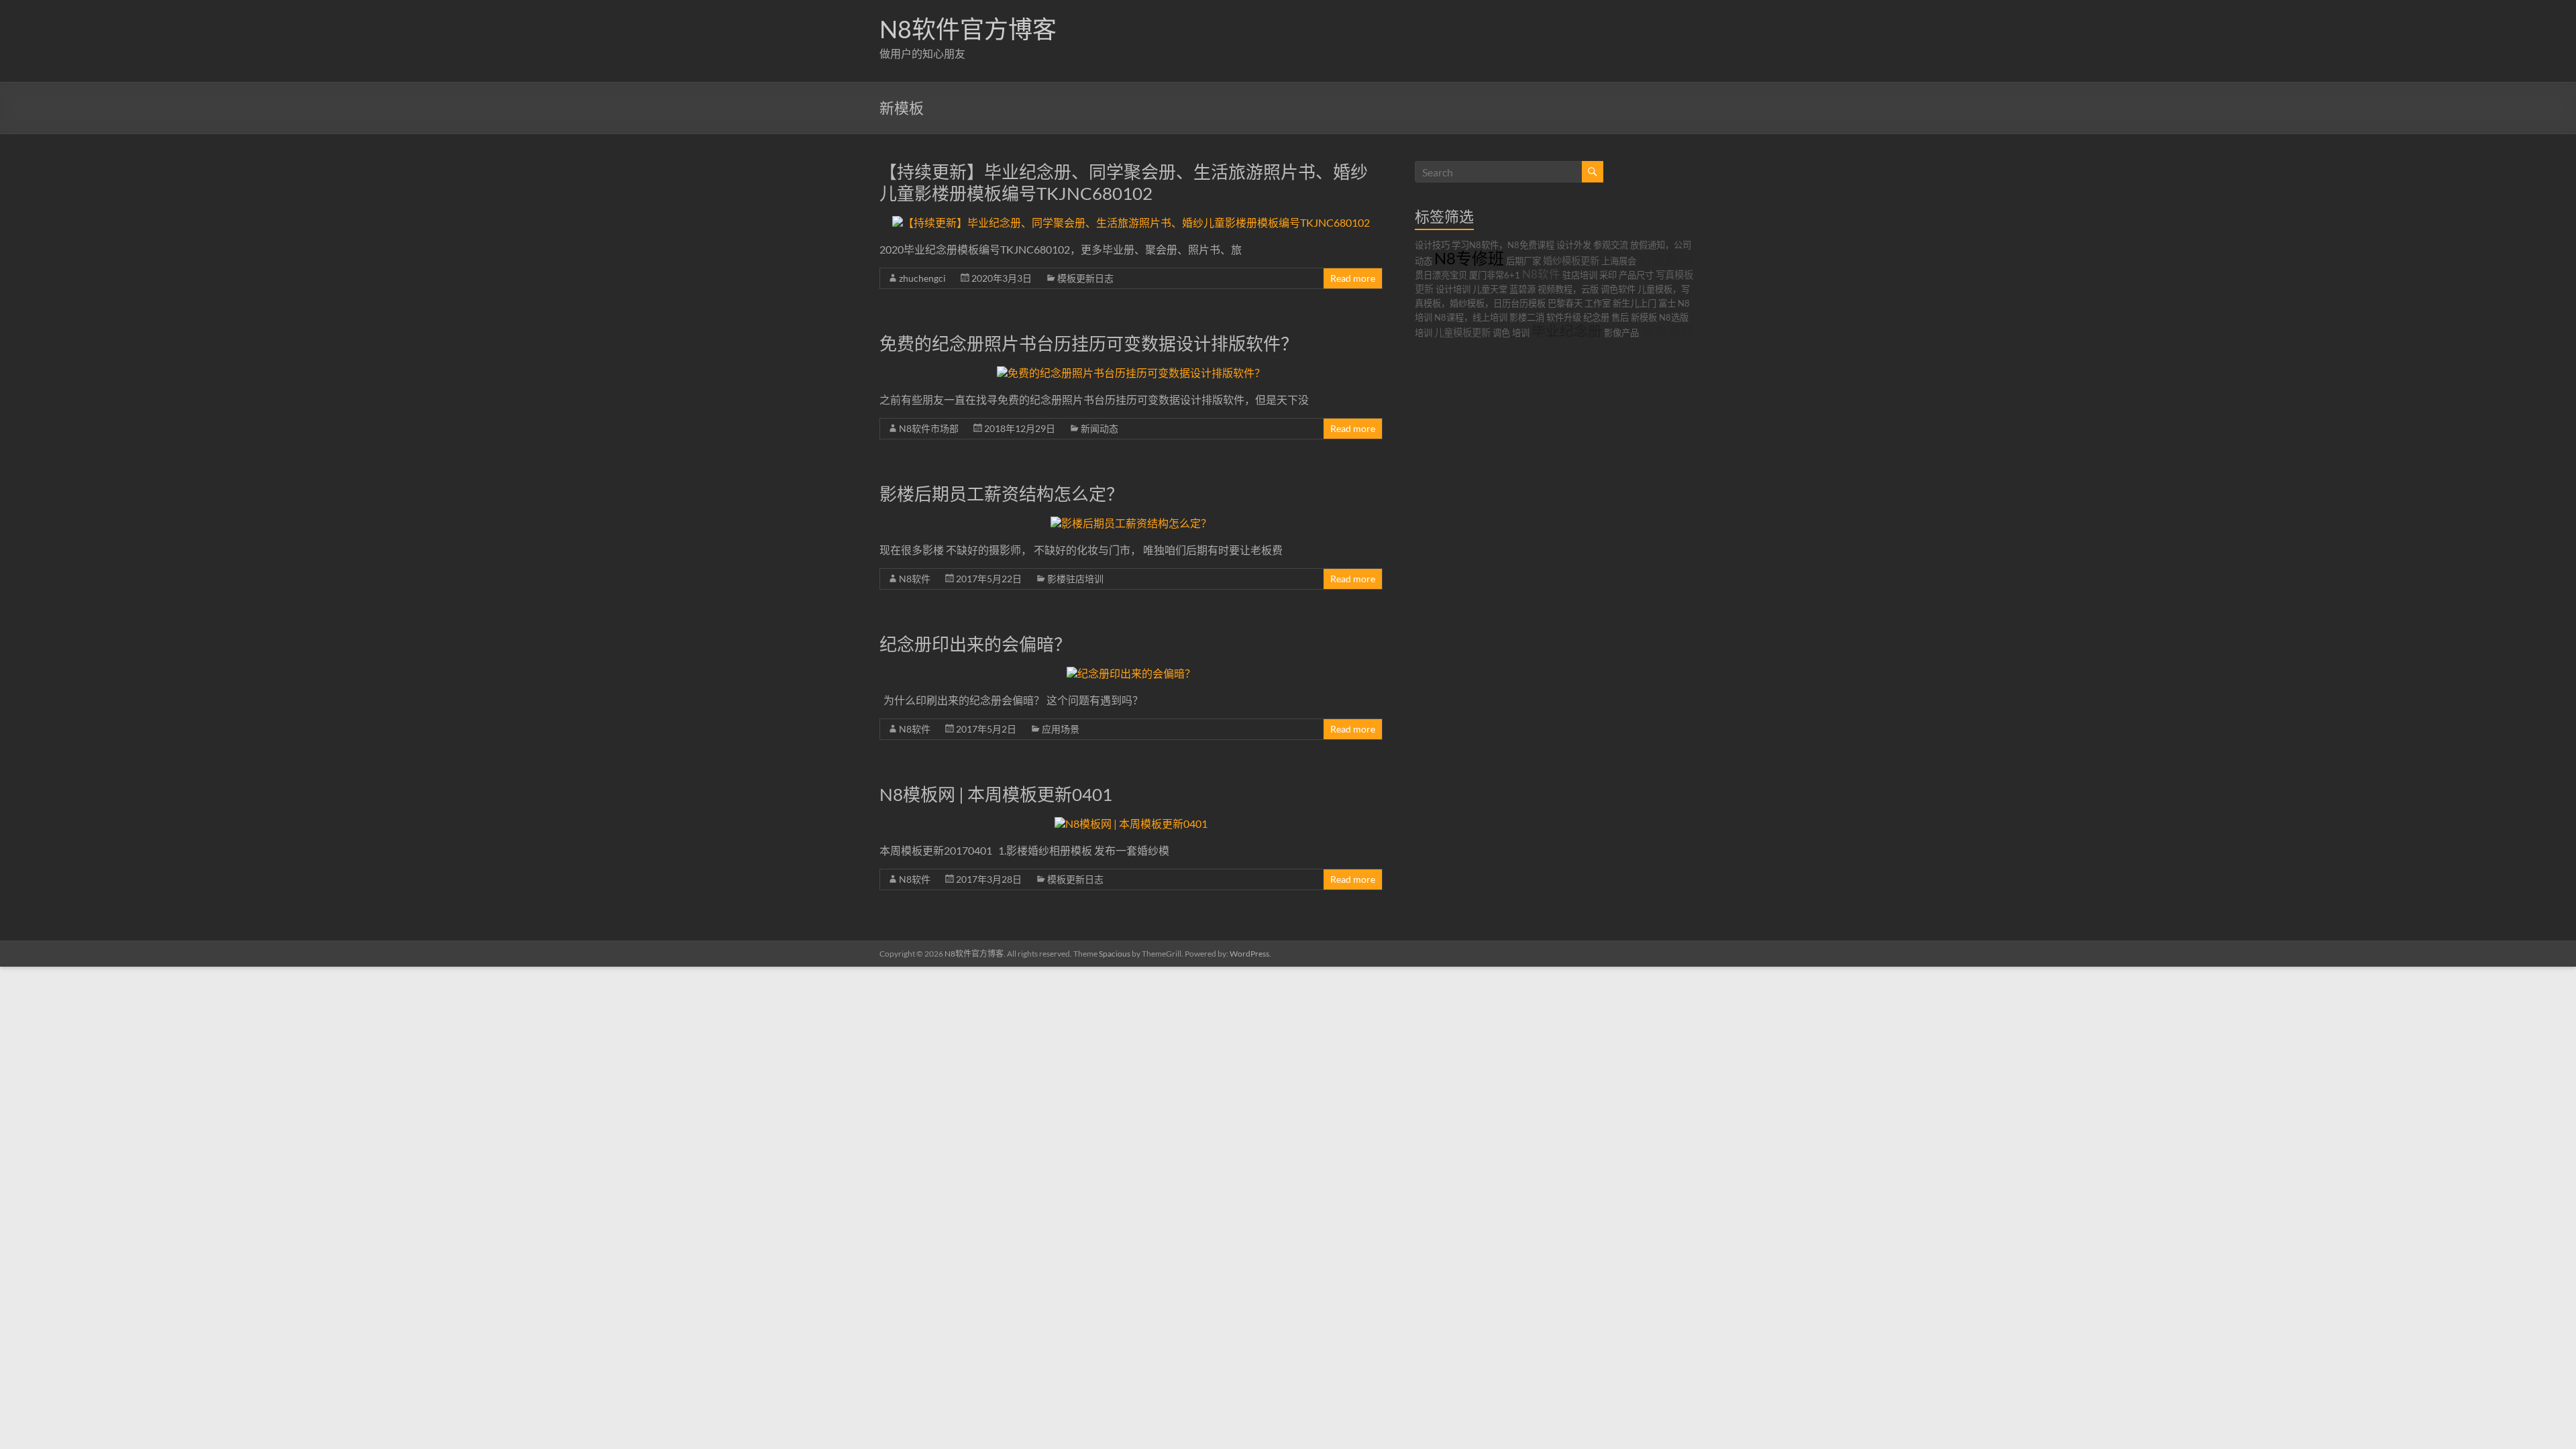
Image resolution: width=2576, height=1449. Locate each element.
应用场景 (1061, 729)
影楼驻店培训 (1075, 579)
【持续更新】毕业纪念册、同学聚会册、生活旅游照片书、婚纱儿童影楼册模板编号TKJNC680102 (1124, 182)
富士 (1667, 303)
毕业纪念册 (1567, 330)
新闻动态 (1099, 428)
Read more (1353, 278)
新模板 (1644, 317)
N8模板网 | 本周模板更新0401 (996, 794)
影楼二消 (1527, 317)
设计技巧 (1432, 245)
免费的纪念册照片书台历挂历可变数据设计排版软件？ (1089, 343)
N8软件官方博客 (968, 29)
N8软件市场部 (929, 428)
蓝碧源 (1522, 289)
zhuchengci (922, 278)
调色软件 (1618, 289)
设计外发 (1574, 245)
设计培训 (1453, 289)
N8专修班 (1469, 258)
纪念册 (1596, 317)
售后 (1620, 317)
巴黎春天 (1565, 303)
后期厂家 (1523, 261)
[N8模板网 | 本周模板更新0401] (1131, 823)
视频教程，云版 (1568, 289)
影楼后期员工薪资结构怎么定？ (1002, 494)
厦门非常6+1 (1495, 275)
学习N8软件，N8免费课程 (1503, 245)
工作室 (1598, 303)
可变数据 (1665, 259)
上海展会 (1619, 261)
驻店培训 (1580, 275)
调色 (1501, 333)
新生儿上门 (1634, 303)
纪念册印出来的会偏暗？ (975, 644)
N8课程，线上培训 (1471, 317)
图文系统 (1668, 331)
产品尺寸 (1636, 275)
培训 (1521, 333)
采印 (1608, 275)
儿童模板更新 (1462, 332)
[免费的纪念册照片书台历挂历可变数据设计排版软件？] (1131, 373)
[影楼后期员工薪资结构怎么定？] (1131, 523)
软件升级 (1564, 317)
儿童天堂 (1490, 289)
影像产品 (1621, 333)
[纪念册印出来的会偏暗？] (1131, 673)
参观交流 (1611, 245)
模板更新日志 (1085, 278)
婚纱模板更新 (1571, 261)
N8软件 (915, 579)
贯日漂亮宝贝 (1441, 275)
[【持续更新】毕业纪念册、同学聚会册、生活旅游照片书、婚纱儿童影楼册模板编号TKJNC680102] (1131, 222)
